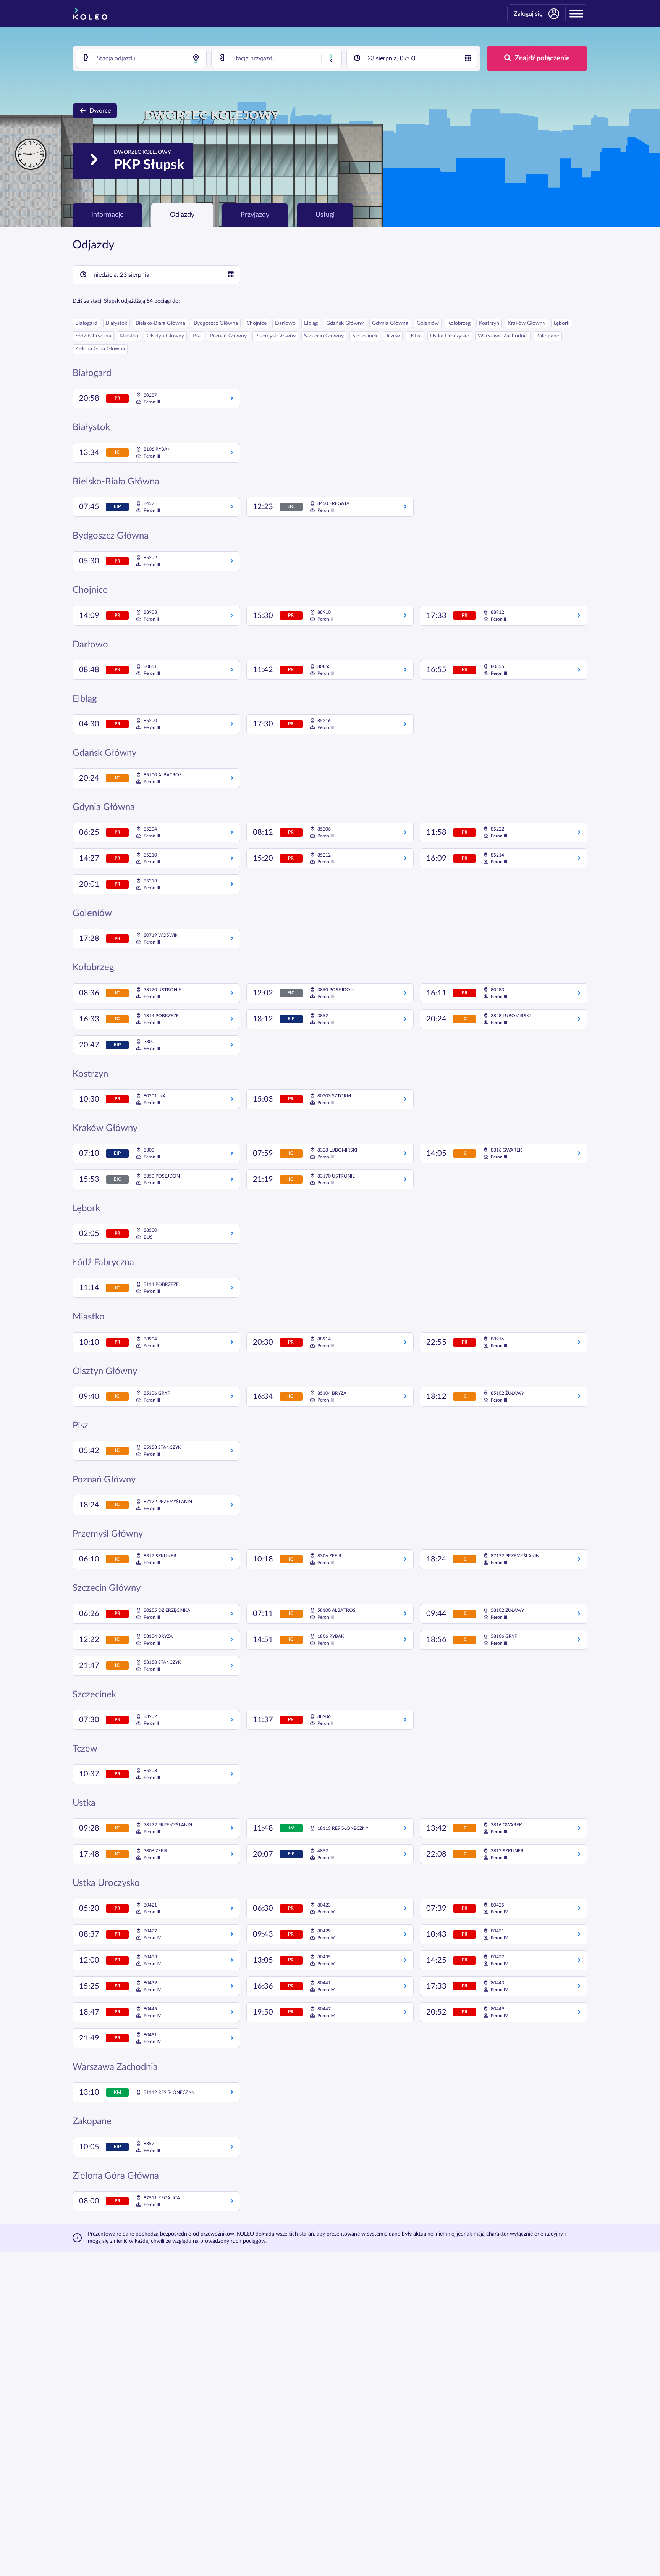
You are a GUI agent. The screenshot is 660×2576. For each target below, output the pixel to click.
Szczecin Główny (324, 336)
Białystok (116, 323)
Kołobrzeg (459, 323)
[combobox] (141, 58)
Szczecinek (365, 336)
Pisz (197, 336)
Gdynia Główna (390, 323)
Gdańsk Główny (345, 323)
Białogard (86, 323)
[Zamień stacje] (331, 58)
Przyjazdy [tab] (255, 215)
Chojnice (256, 323)
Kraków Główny (527, 323)
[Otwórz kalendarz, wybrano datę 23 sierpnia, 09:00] (468, 58)
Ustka (415, 336)
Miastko (129, 336)
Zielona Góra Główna (100, 349)
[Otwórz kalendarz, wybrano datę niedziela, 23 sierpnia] (231, 275)
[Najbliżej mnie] (196, 58)
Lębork (562, 323)
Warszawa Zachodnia (503, 336)
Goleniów (428, 323)
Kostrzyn (489, 323)
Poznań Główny (228, 336)
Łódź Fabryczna (93, 336)
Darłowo (285, 323)
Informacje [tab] (108, 215)
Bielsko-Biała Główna (160, 323)
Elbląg (311, 323)
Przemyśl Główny (275, 336)
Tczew (393, 336)
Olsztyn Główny (165, 336)
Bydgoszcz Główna (216, 323)
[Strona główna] (90, 14)
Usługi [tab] (325, 215)
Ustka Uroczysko (450, 336)
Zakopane (548, 336)
